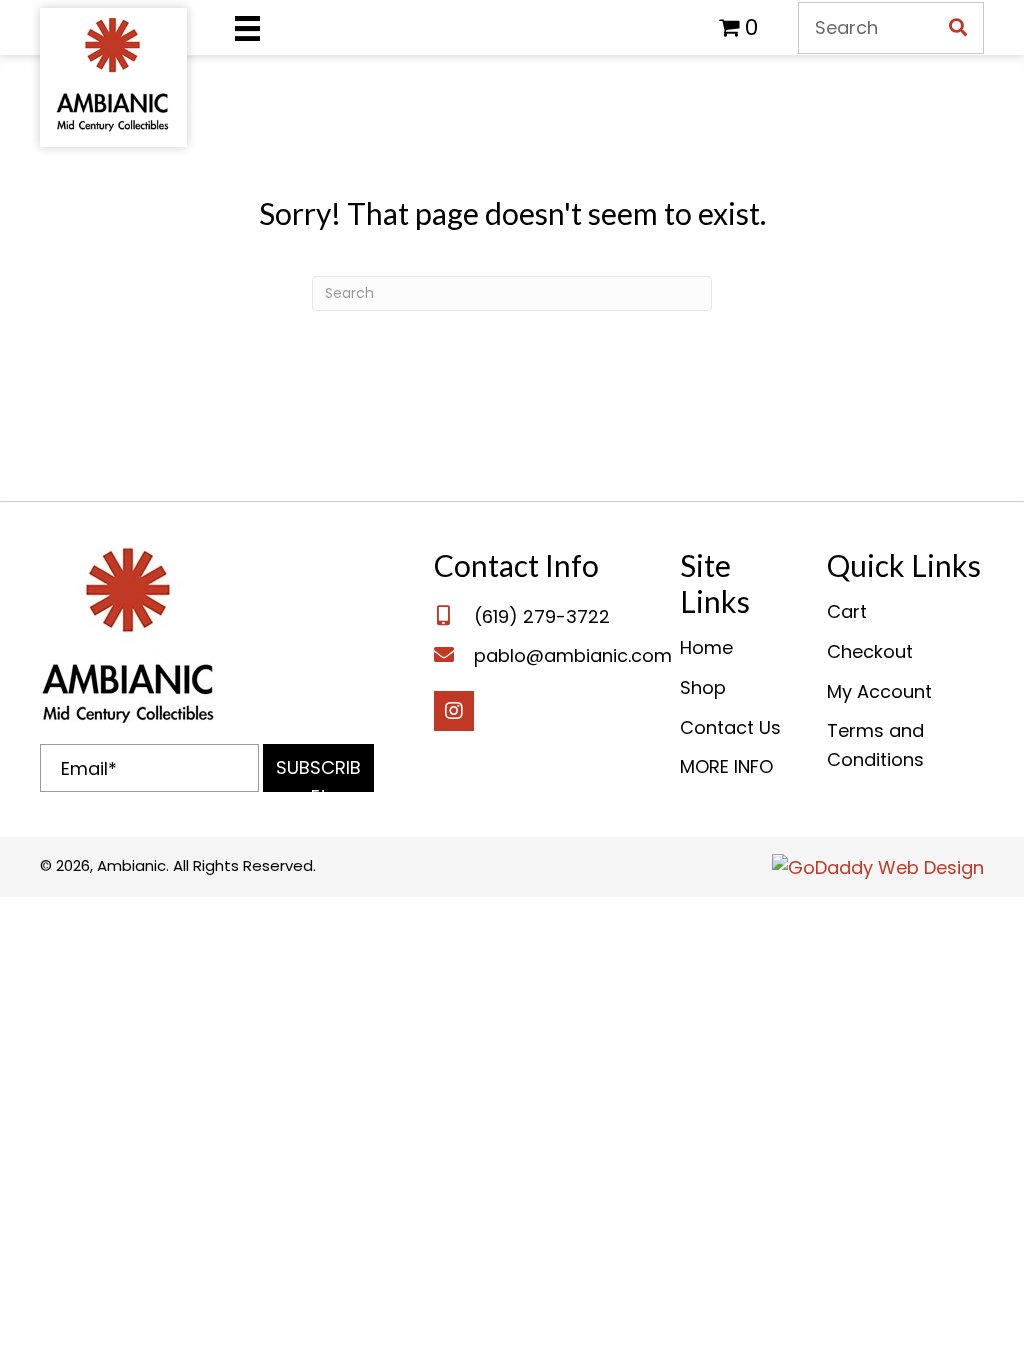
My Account (879, 691)
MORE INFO (726, 766)
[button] (318, 768)
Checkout (870, 651)
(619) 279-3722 (542, 616)
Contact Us (730, 727)
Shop (703, 687)
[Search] (958, 28)
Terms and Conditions (875, 745)
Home (706, 647)
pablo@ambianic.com (573, 655)
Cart (847, 611)
